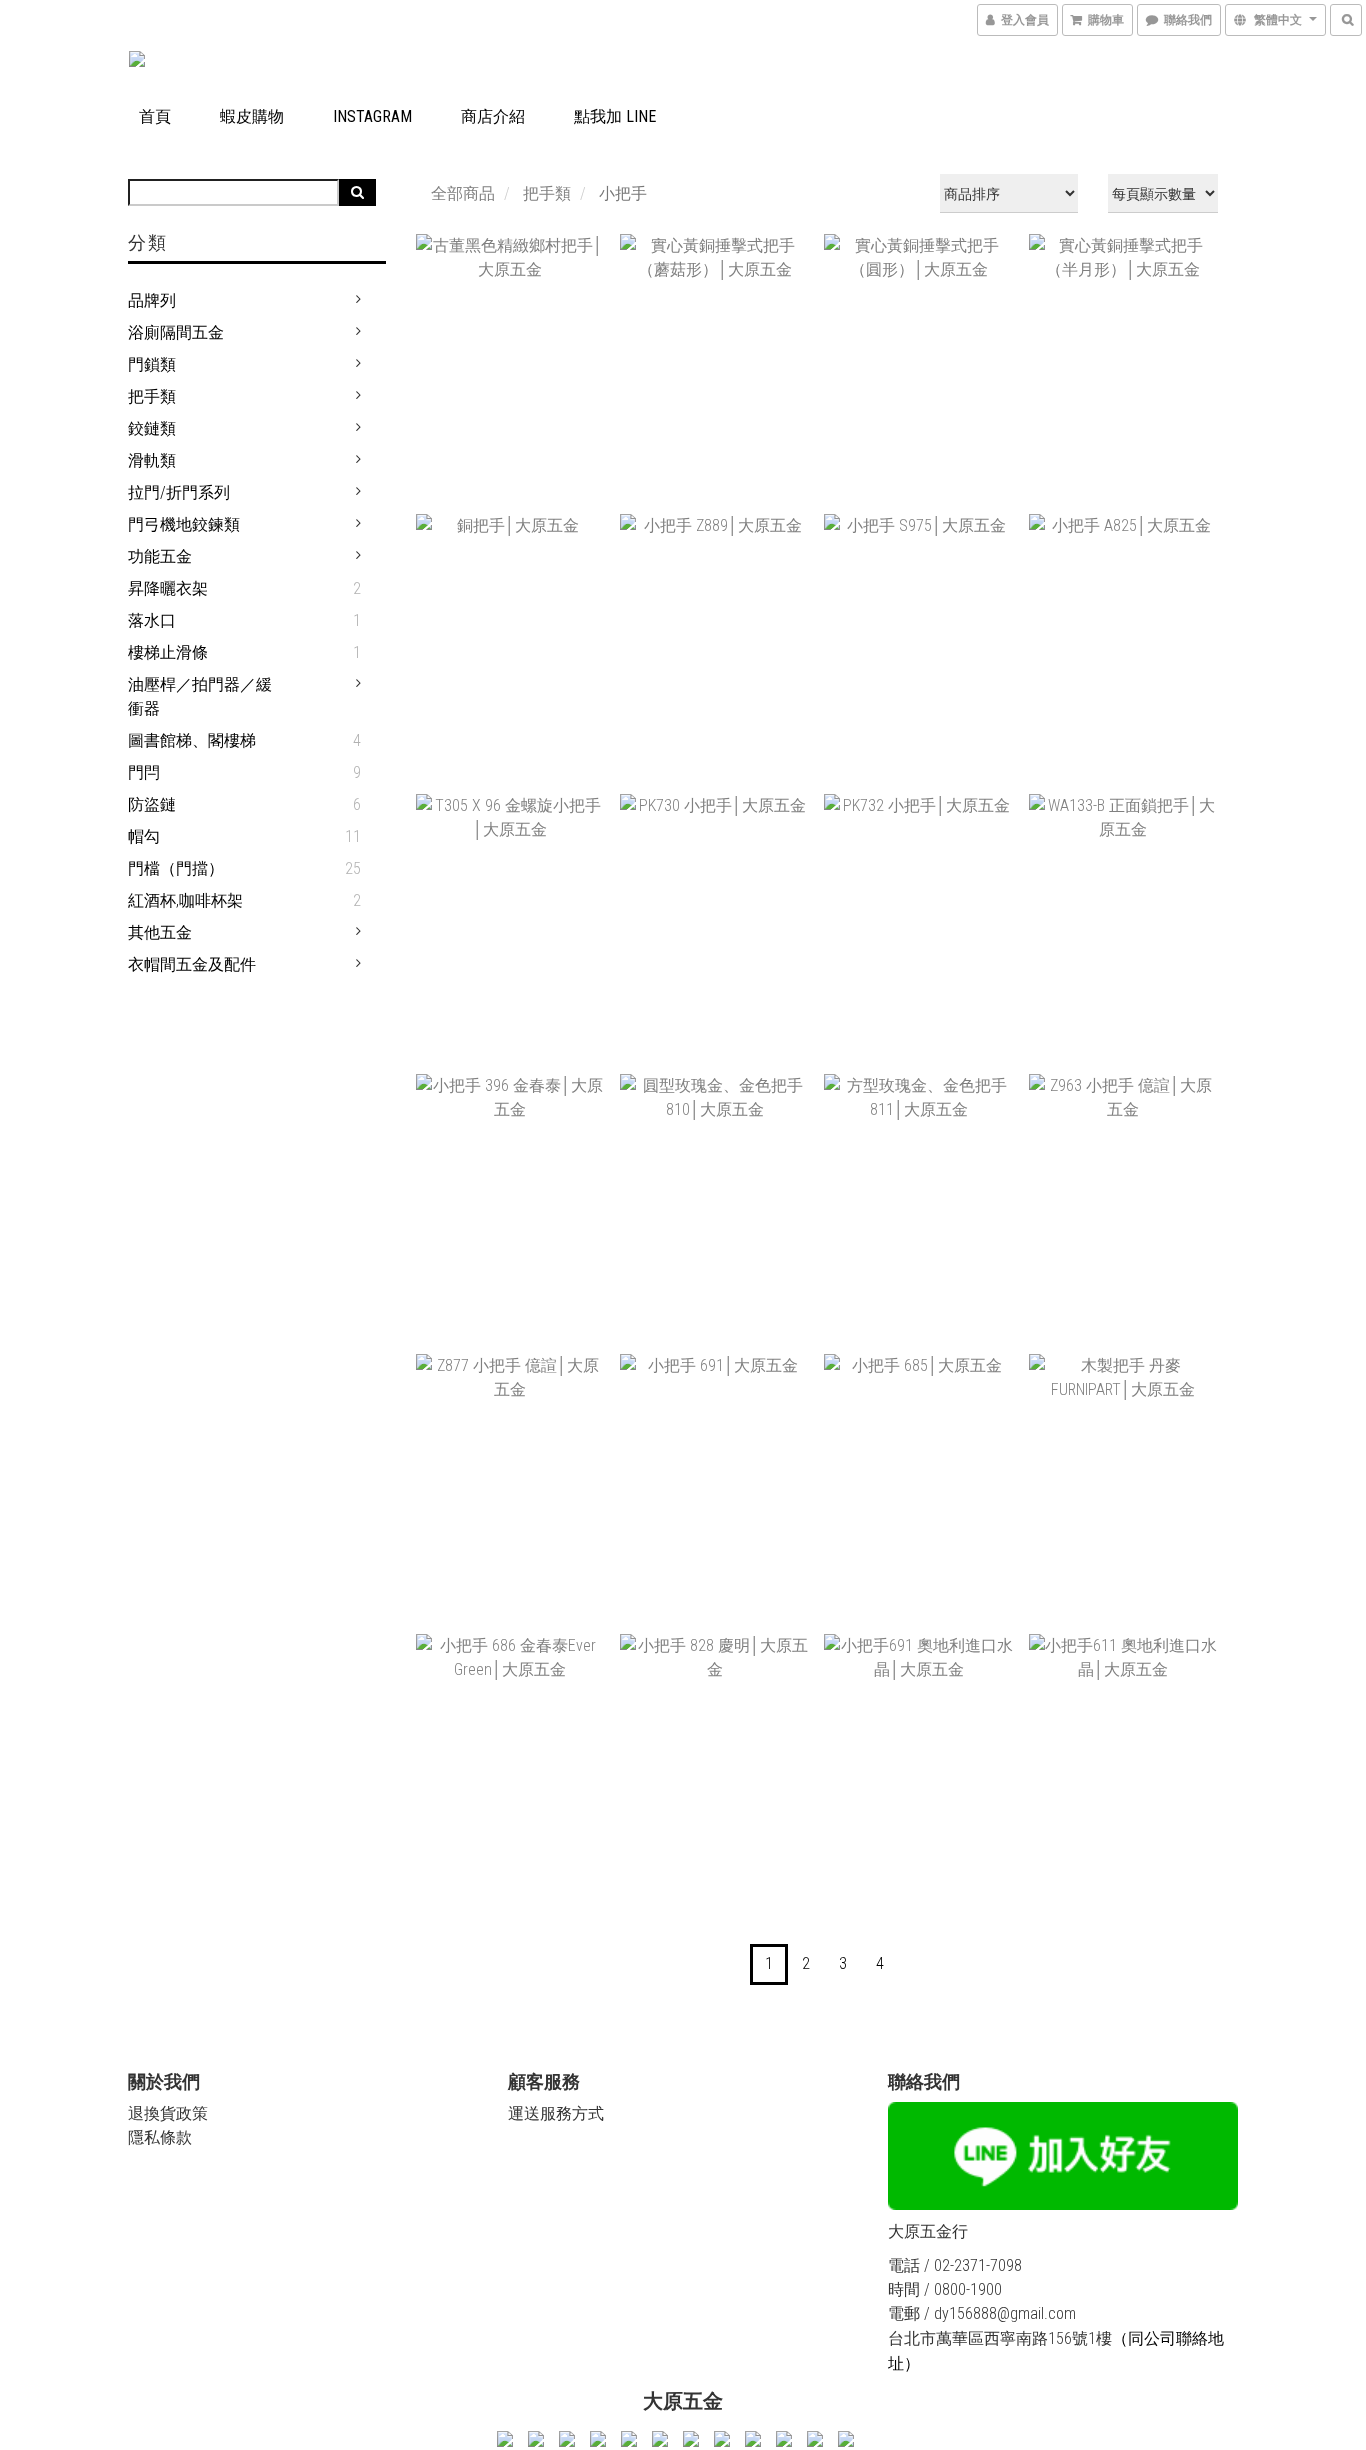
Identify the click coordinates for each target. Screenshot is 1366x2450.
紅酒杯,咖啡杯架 (185, 900)
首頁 (155, 116)
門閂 (144, 772)
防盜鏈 (152, 804)
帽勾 (144, 836)
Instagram (372, 116)
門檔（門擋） (176, 868)
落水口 (152, 620)
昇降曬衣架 (168, 588)
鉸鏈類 (152, 428)
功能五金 (160, 556)
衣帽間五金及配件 (192, 964)
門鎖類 (152, 364)
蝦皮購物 (252, 116)
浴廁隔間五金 (176, 332)
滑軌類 (152, 460)
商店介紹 (493, 116)
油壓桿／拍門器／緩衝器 (200, 696)
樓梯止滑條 (168, 652)
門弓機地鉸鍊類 (184, 524)
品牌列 (152, 300)
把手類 (152, 396)
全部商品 (463, 193)
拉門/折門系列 (179, 492)
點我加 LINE (615, 116)
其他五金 (160, 932)
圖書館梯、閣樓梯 (192, 740)
